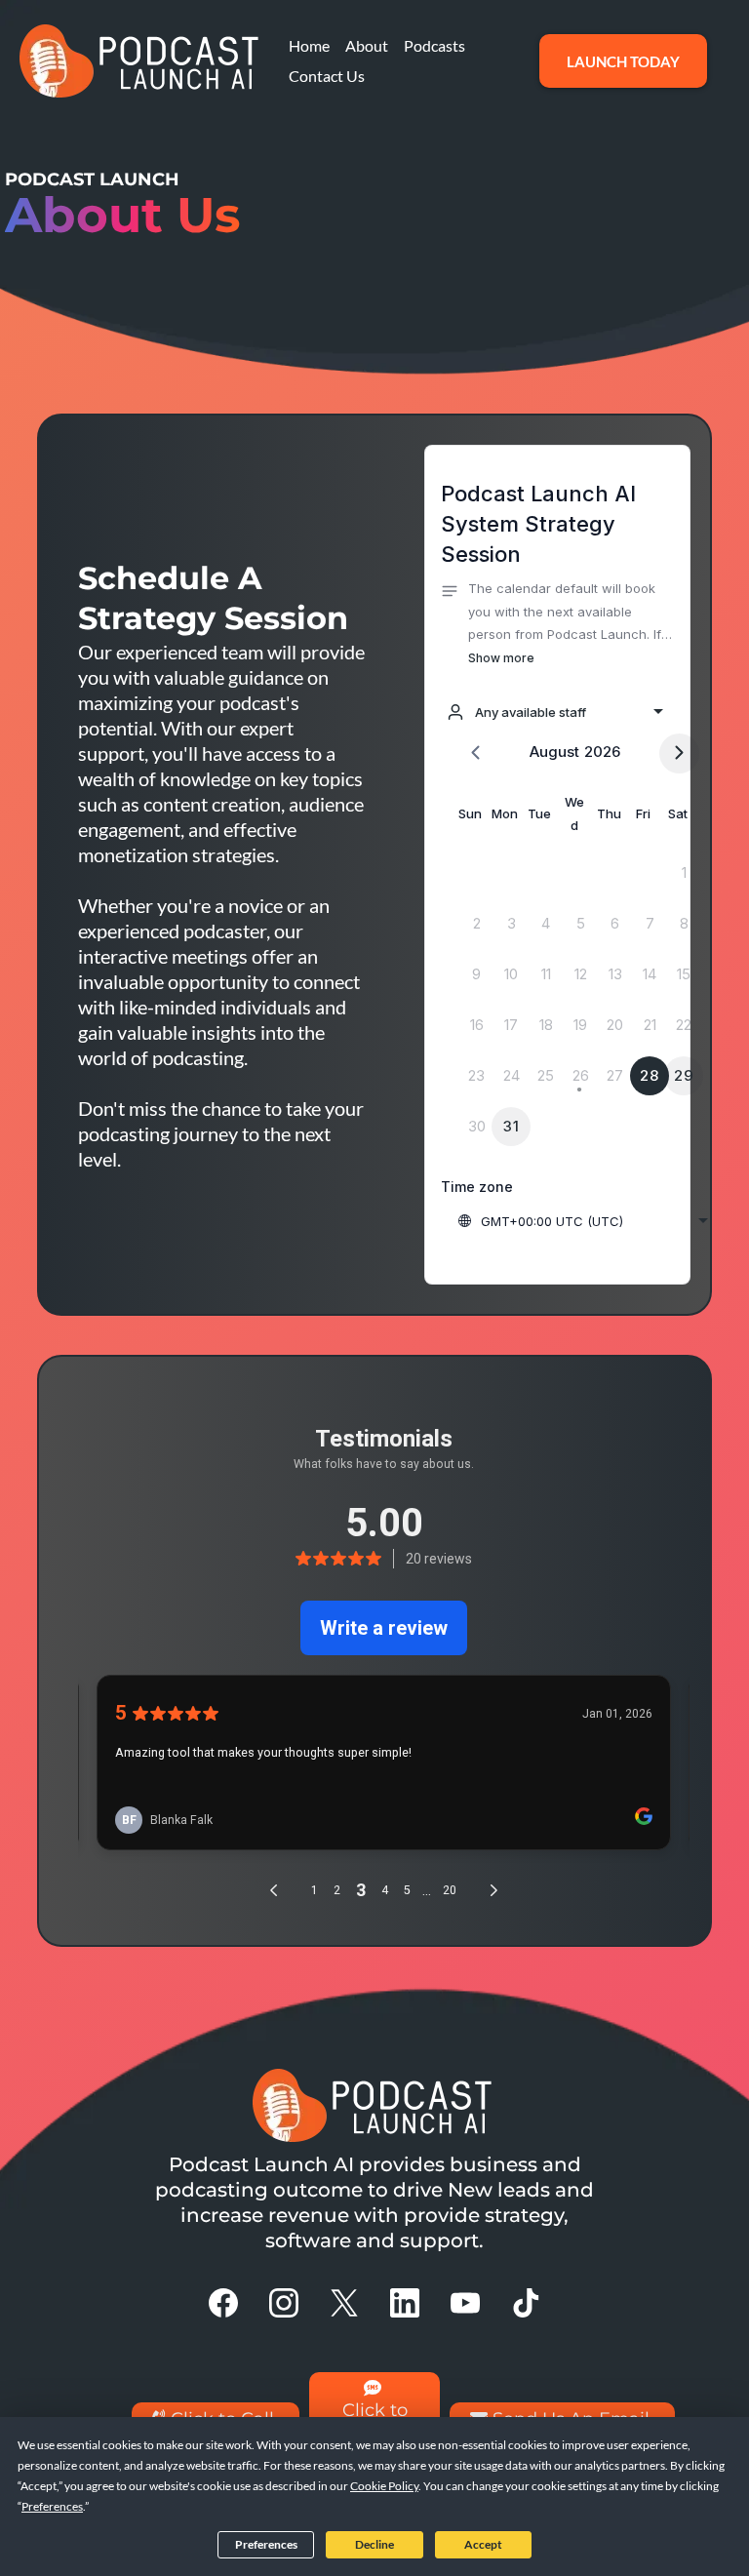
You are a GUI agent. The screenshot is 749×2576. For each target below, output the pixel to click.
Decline (374, 2544)
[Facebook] (223, 2303)
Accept (483, 2544)
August (554, 752)
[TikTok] (526, 2303)
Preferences (266, 2544)
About (367, 45)
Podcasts (434, 45)
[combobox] (555, 712)
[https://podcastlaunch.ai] (141, 61)
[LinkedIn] (405, 2303)
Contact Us (327, 76)
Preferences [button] (52, 2506)
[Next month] (679, 753)
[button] (557, 623)
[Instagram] (284, 2303)
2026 (602, 752)
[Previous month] (475, 753)
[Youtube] (465, 2303)
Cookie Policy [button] (384, 2486)
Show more (501, 658)
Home (309, 45)
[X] (344, 2303)
